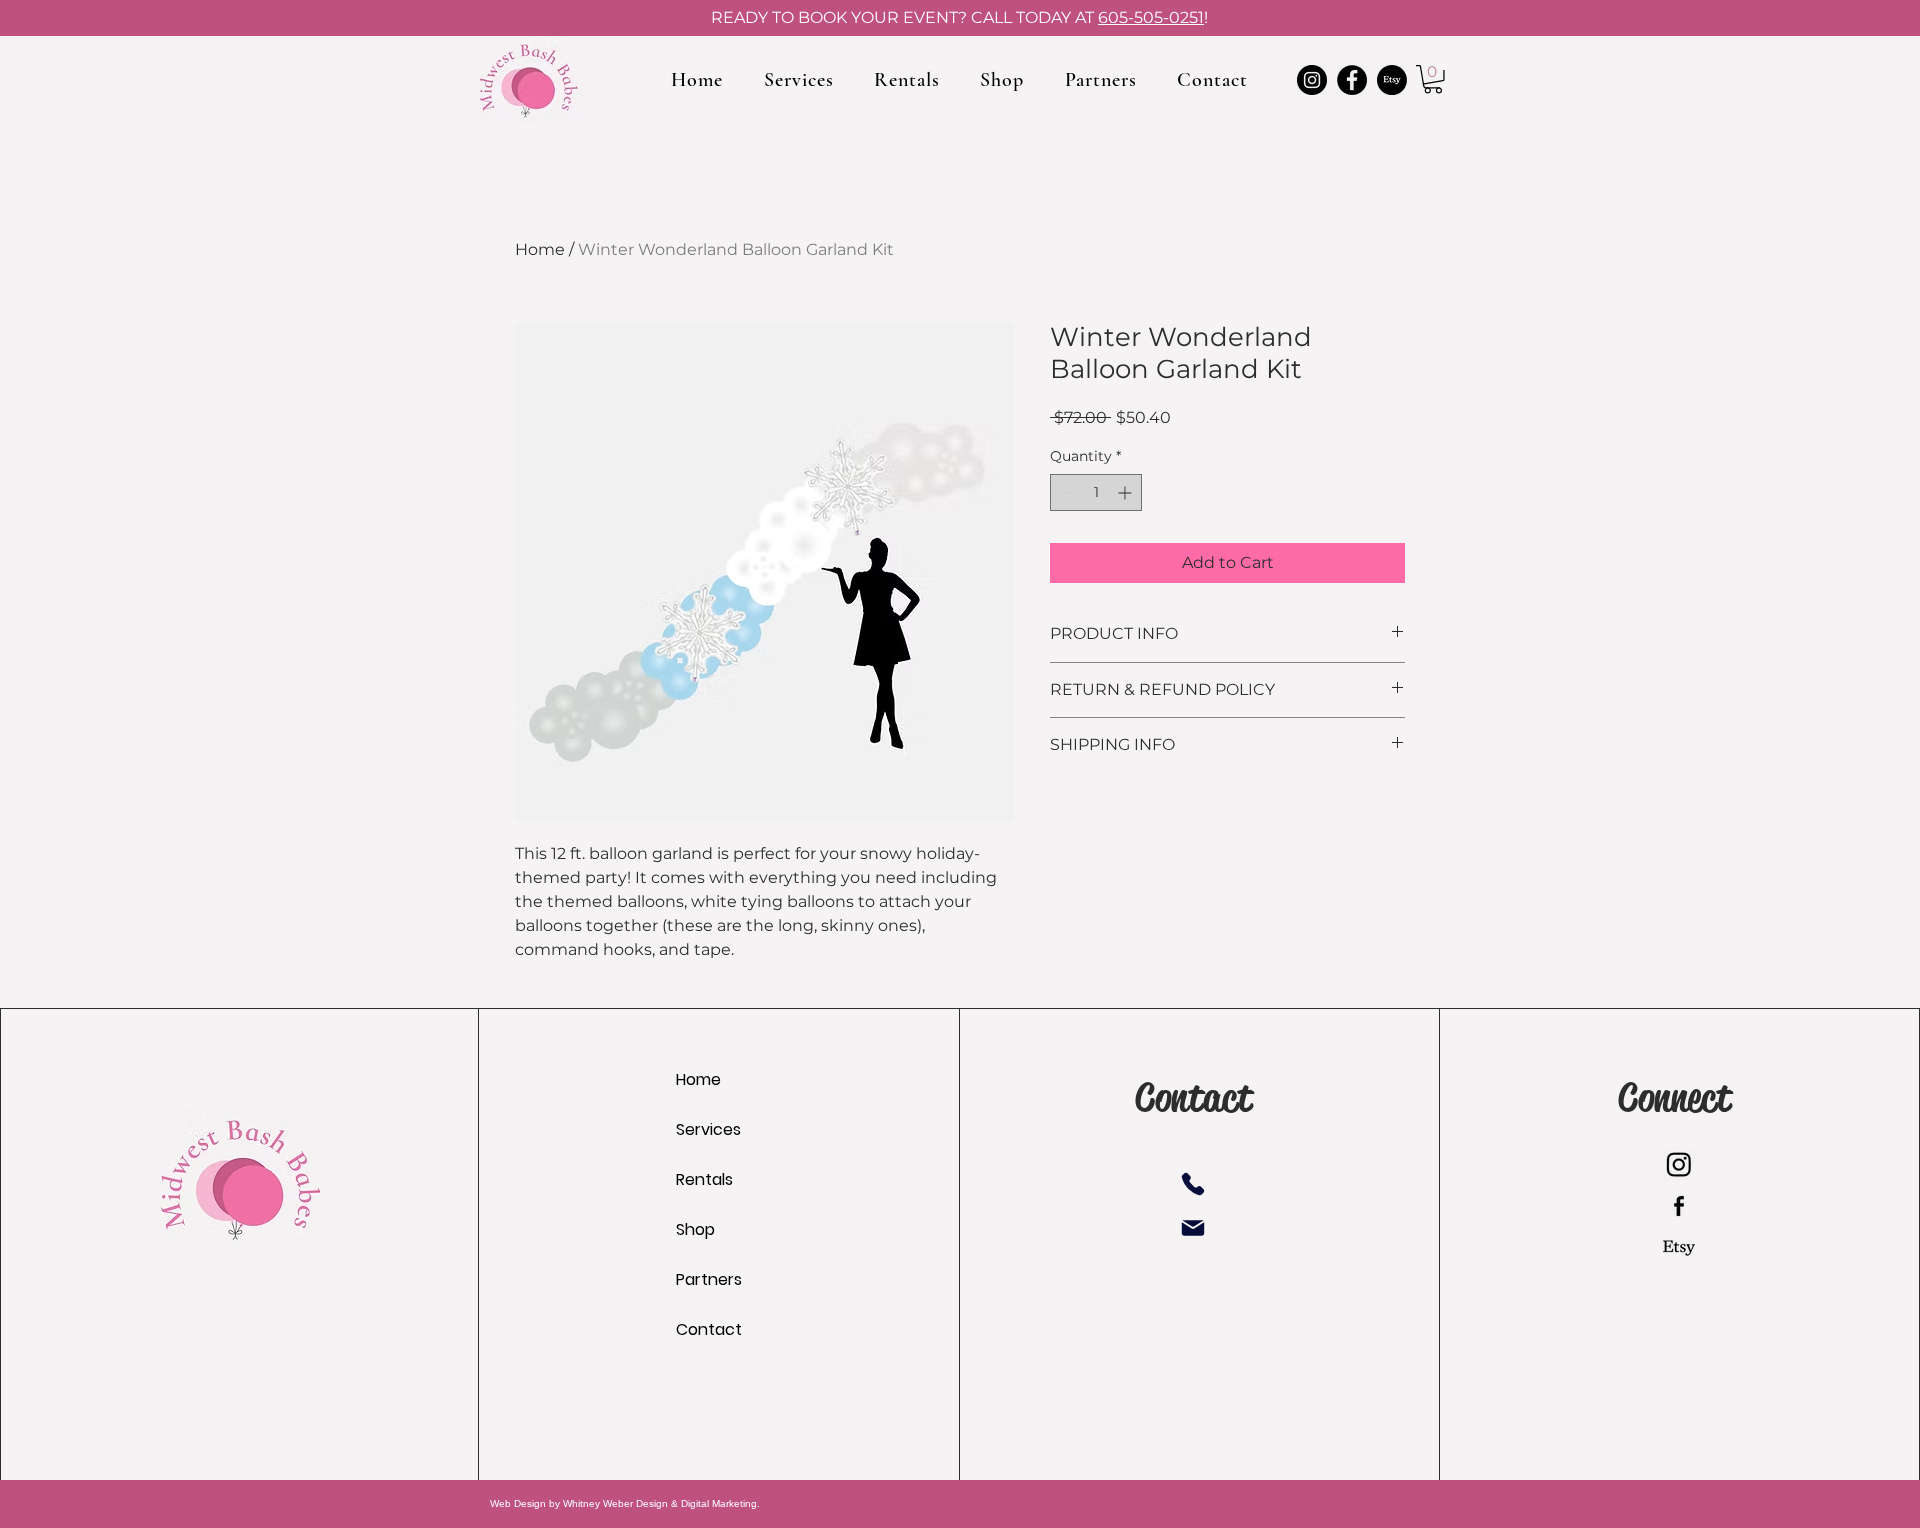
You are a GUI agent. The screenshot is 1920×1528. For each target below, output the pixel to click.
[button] (1433, 79)
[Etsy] (1392, 80)
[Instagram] (1312, 80)
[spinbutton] (1096, 492)
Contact (709, 1329)
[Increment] (1126, 492)
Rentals (704, 1179)
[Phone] (1193, 1184)
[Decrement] (1065, 492)
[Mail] (1193, 1228)
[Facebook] (1352, 80)
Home (540, 249)
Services (708, 1129)
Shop (695, 1229)
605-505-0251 (1151, 17)
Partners (709, 1279)
